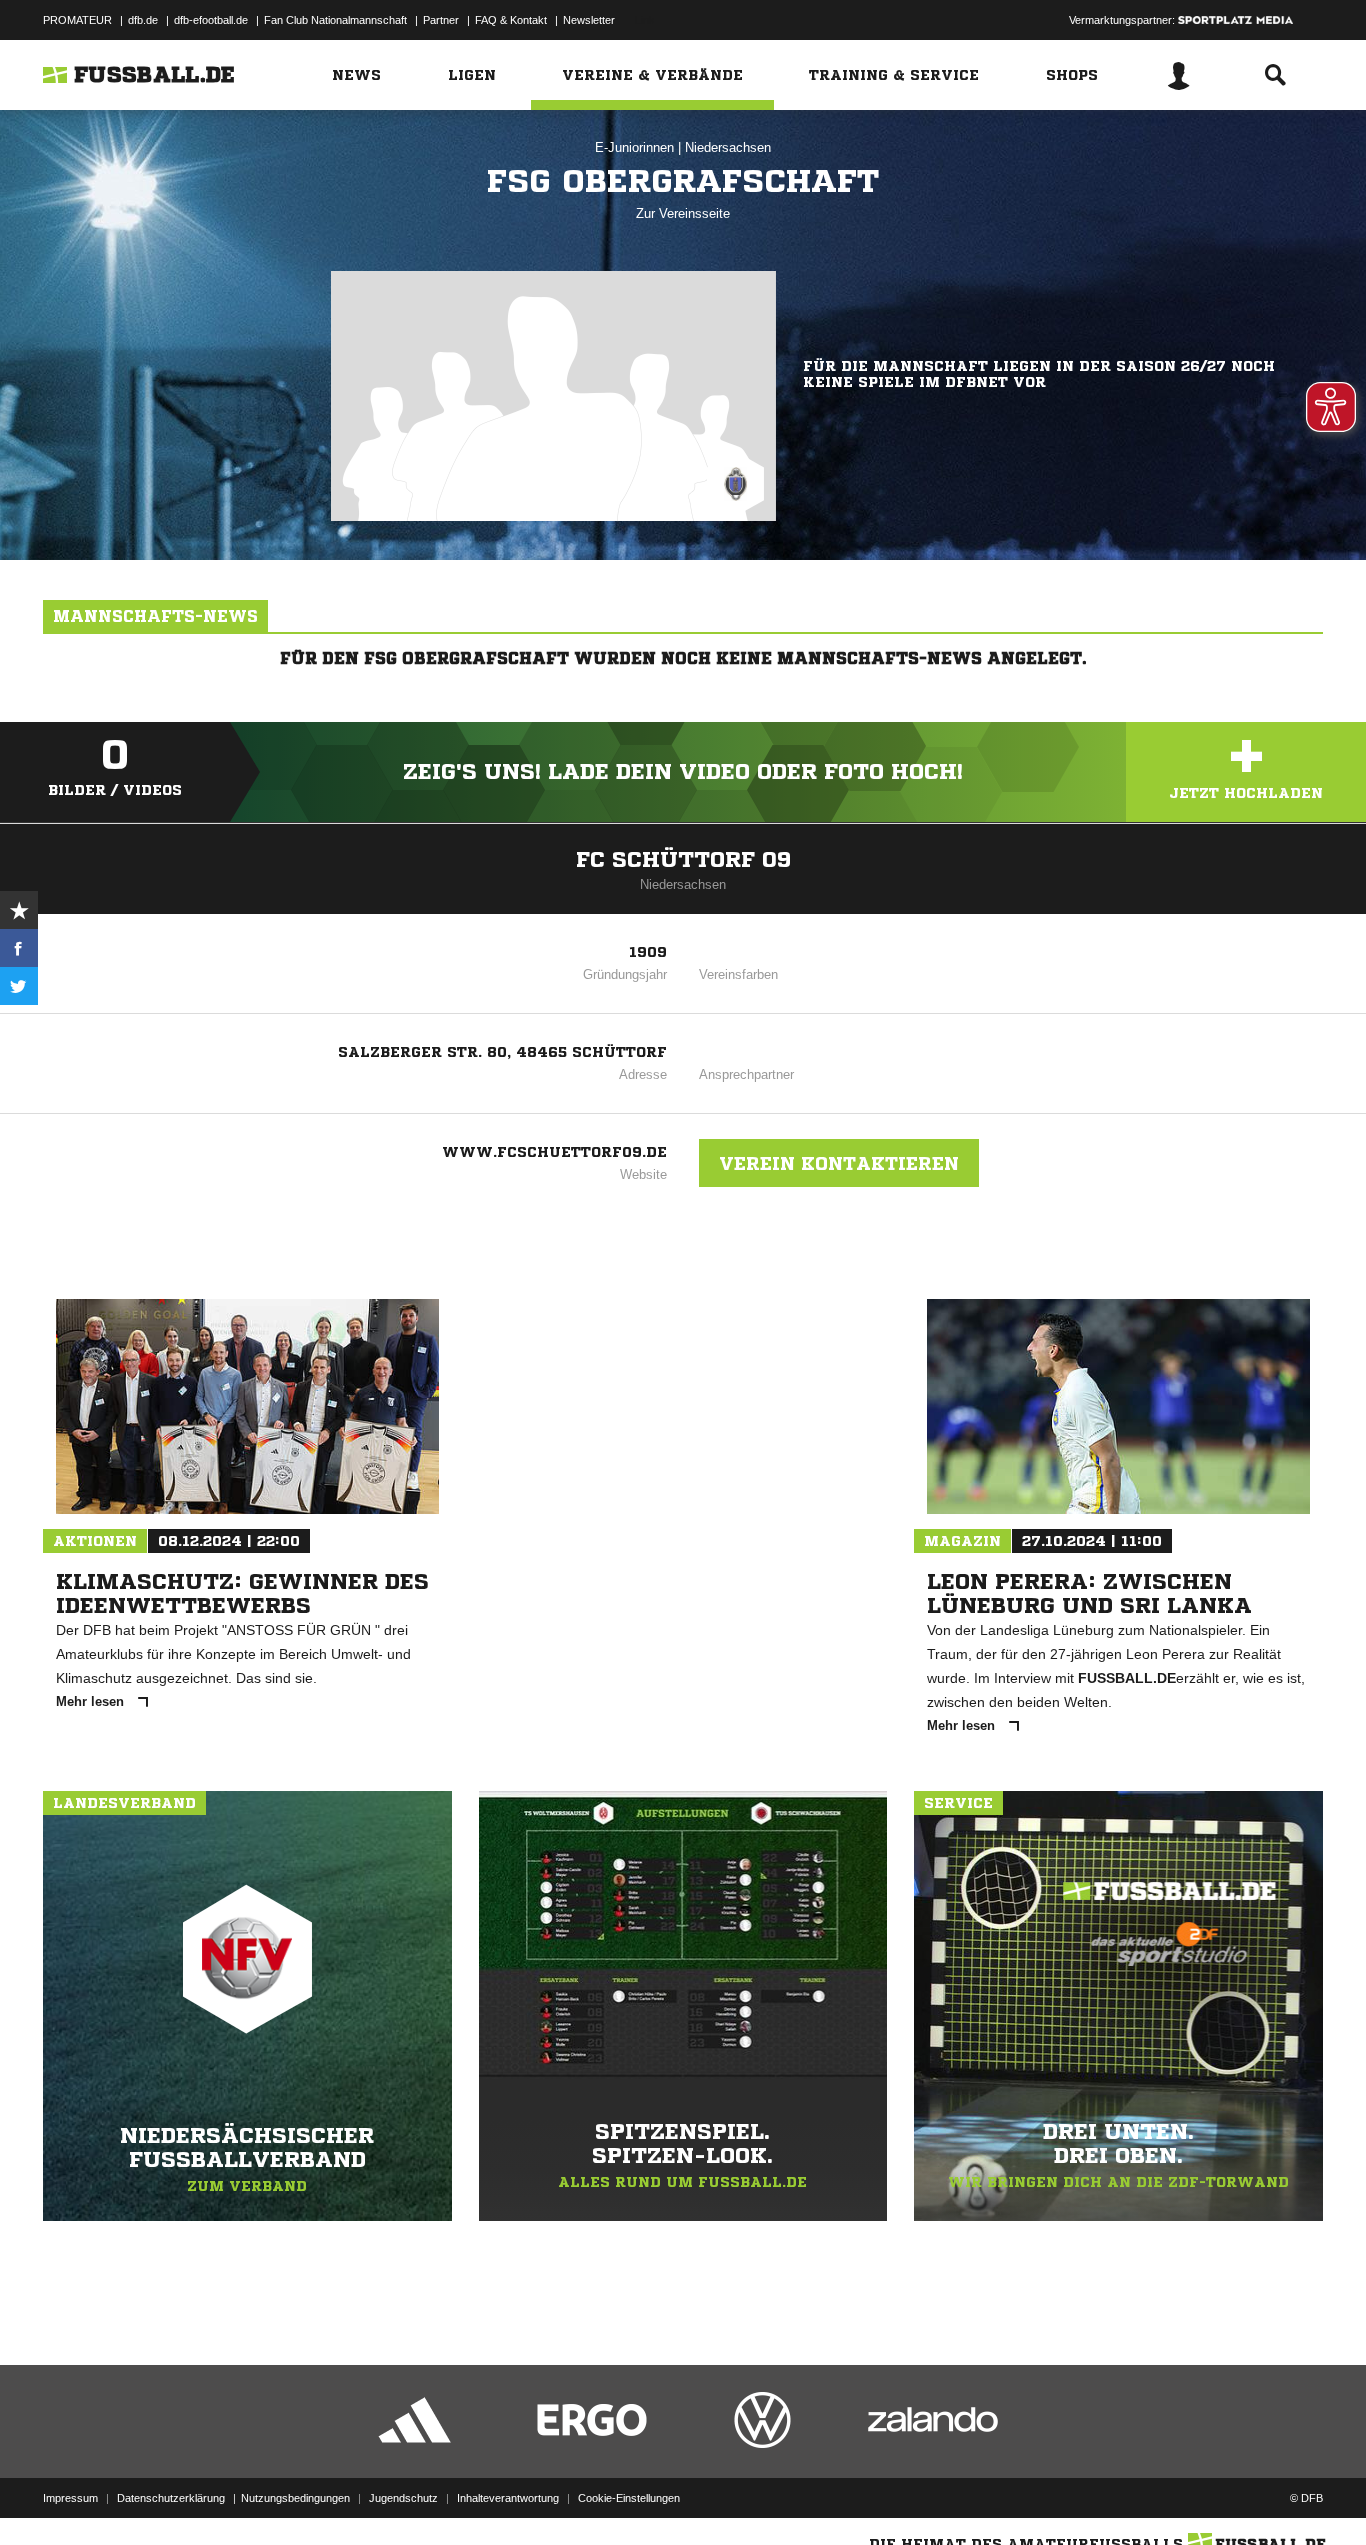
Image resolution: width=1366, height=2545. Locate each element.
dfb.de (143, 20)
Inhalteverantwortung (508, 2498)
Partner (441, 20)
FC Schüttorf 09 (683, 860)
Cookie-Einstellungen (629, 2498)
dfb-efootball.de (211, 20)
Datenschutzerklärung (171, 2498)
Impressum (70, 2498)
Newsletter (589, 20)
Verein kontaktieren (839, 1163)
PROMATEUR (77, 20)
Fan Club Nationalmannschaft (335, 20)
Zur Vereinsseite (683, 213)
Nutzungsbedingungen (295, 2498)
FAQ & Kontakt (511, 20)
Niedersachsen (728, 147)
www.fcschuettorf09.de (554, 1152)
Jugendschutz (403, 2498)
